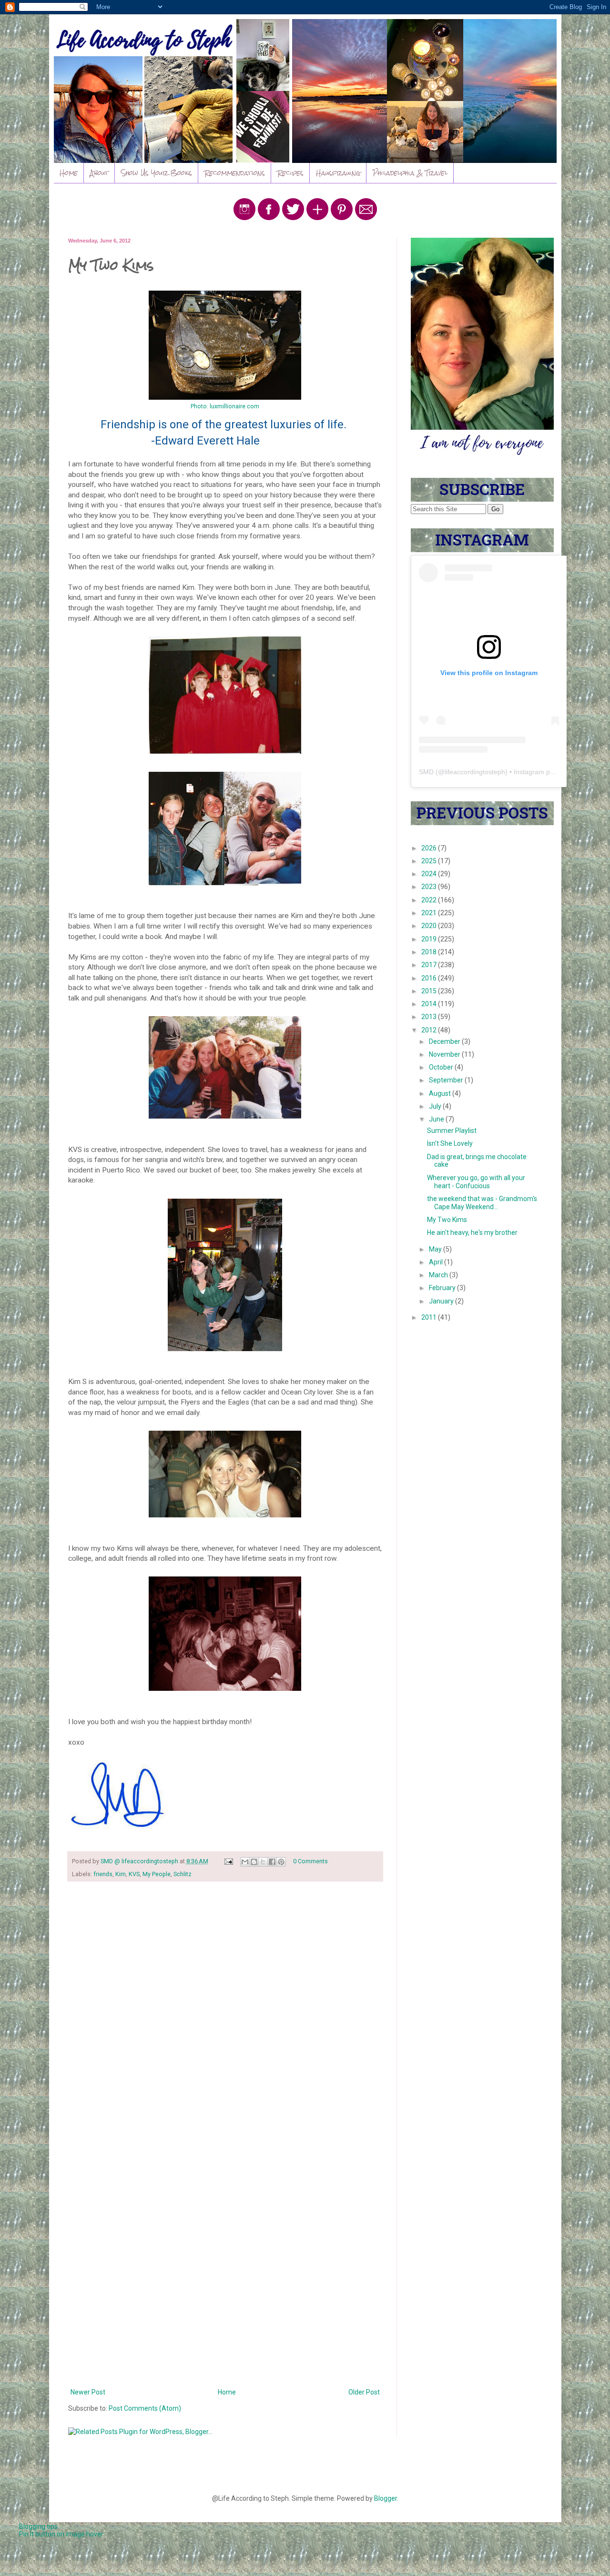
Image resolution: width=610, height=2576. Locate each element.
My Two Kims (447, 1220)
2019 (430, 939)
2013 (430, 1017)
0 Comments (310, 1861)
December (445, 1041)
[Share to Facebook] (272, 1862)
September (447, 1080)
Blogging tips (38, 2526)
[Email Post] (228, 1861)
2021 (430, 913)
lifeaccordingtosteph (475, 772)
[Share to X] (263, 1862)
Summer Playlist (452, 1131)
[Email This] (245, 1862)
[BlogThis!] (254, 1862)
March (439, 1275)
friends (103, 1874)
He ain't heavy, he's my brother (472, 1232)
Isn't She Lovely (450, 1143)
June (437, 1119)
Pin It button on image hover (61, 2534)
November (445, 1054)
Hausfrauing (338, 173)
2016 (430, 978)
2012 (430, 1030)
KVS (134, 1874)
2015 (430, 991)
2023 (430, 887)
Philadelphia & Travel (410, 173)
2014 (430, 1004)
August (441, 1093)
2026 (430, 848)
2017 (430, 965)
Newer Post (88, 2392)
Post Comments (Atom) (145, 2408)
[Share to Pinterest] (281, 1862)
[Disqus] (225, 2013)
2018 (430, 952)
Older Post (364, 2392)
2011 (430, 1317)
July (436, 1106)
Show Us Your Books (157, 173)
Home (69, 173)
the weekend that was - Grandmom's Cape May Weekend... (482, 1203)
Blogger (386, 2498)
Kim (121, 1874)
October (442, 1067)
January (442, 1301)
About (99, 173)
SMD (426, 772)
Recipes (290, 173)
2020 (430, 926)
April (437, 1262)
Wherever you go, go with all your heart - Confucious (476, 1182)
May (436, 1249)
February (443, 1288)
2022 (430, 900)
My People (157, 1874)
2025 (430, 861)
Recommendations (235, 173)
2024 (430, 874)
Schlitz (183, 1874)
